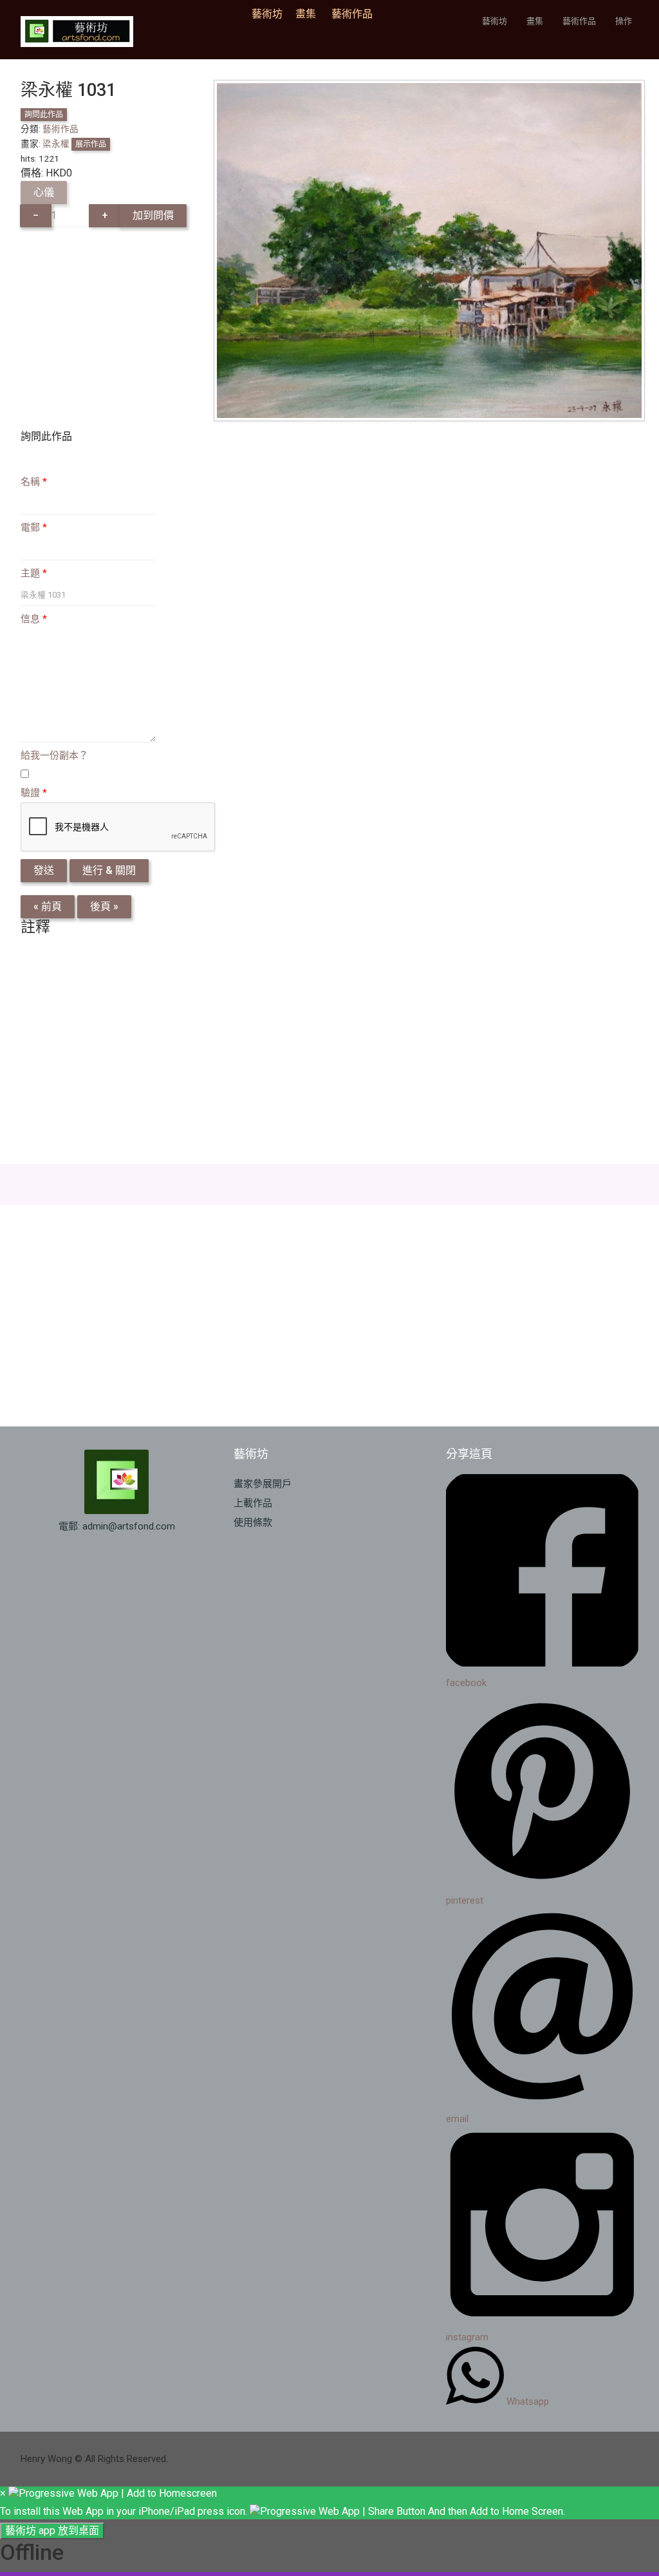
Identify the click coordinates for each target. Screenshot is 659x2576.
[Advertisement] (329, 1053)
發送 (44, 870)
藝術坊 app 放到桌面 (52, 2531)
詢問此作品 (44, 115)
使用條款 (253, 1522)
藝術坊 (271, 14)
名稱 (34, 482)
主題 (34, 573)
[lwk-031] (429, 250)
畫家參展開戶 (263, 1484)
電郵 (34, 527)
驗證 (34, 793)
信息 (34, 619)
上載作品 (253, 1503)
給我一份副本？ (54, 755)
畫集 (306, 14)
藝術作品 (352, 14)
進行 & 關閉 (109, 870)
